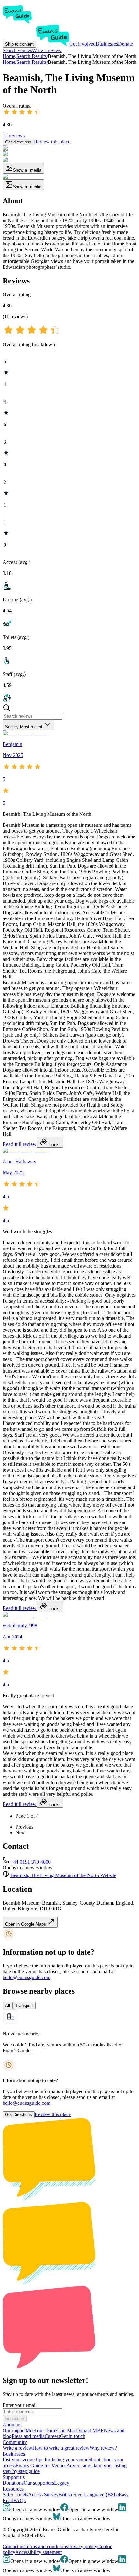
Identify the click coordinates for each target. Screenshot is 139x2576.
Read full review (20, 1144)
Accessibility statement (38, 2552)
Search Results (32, 62)
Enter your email (20, 2405)
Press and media (28, 2436)
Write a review (47, 50)
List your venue (19, 2460)
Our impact (14, 2430)
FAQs (19, 2500)
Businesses (107, 44)
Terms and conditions (46, 2546)
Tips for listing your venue (61, 2460)
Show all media (27, 170)
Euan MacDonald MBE (79, 2430)
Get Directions (19, 2115)
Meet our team (40, 2430)
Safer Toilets (15, 2495)
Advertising (78, 2465)
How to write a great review (61, 2448)
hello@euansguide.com (27, 1977)
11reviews (14, 136)
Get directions (18, 142)
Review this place (52, 142)
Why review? (103, 2448)
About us (12, 2425)
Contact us (13, 2546)
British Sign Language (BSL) (89, 2495)
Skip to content (19, 44)
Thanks (54, 1144)
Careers (52, 2436)
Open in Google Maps (26, 1924)
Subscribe (15, 2418)
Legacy (62, 2483)
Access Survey (43, 2495)
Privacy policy (83, 2546)
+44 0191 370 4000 (31, 1862)
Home (9, 62)
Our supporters (39, 2483)
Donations (13, 2483)
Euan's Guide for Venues (41, 2465)
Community (15, 2442)
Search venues (17, 50)
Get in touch (73, 2436)
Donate (125, 44)
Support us (14, 2477)
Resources (13, 2489)
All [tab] (8, 2006)
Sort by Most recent (24, 727)
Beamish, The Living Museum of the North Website (63, 1875)
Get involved (82, 44)
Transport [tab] (24, 2006)
